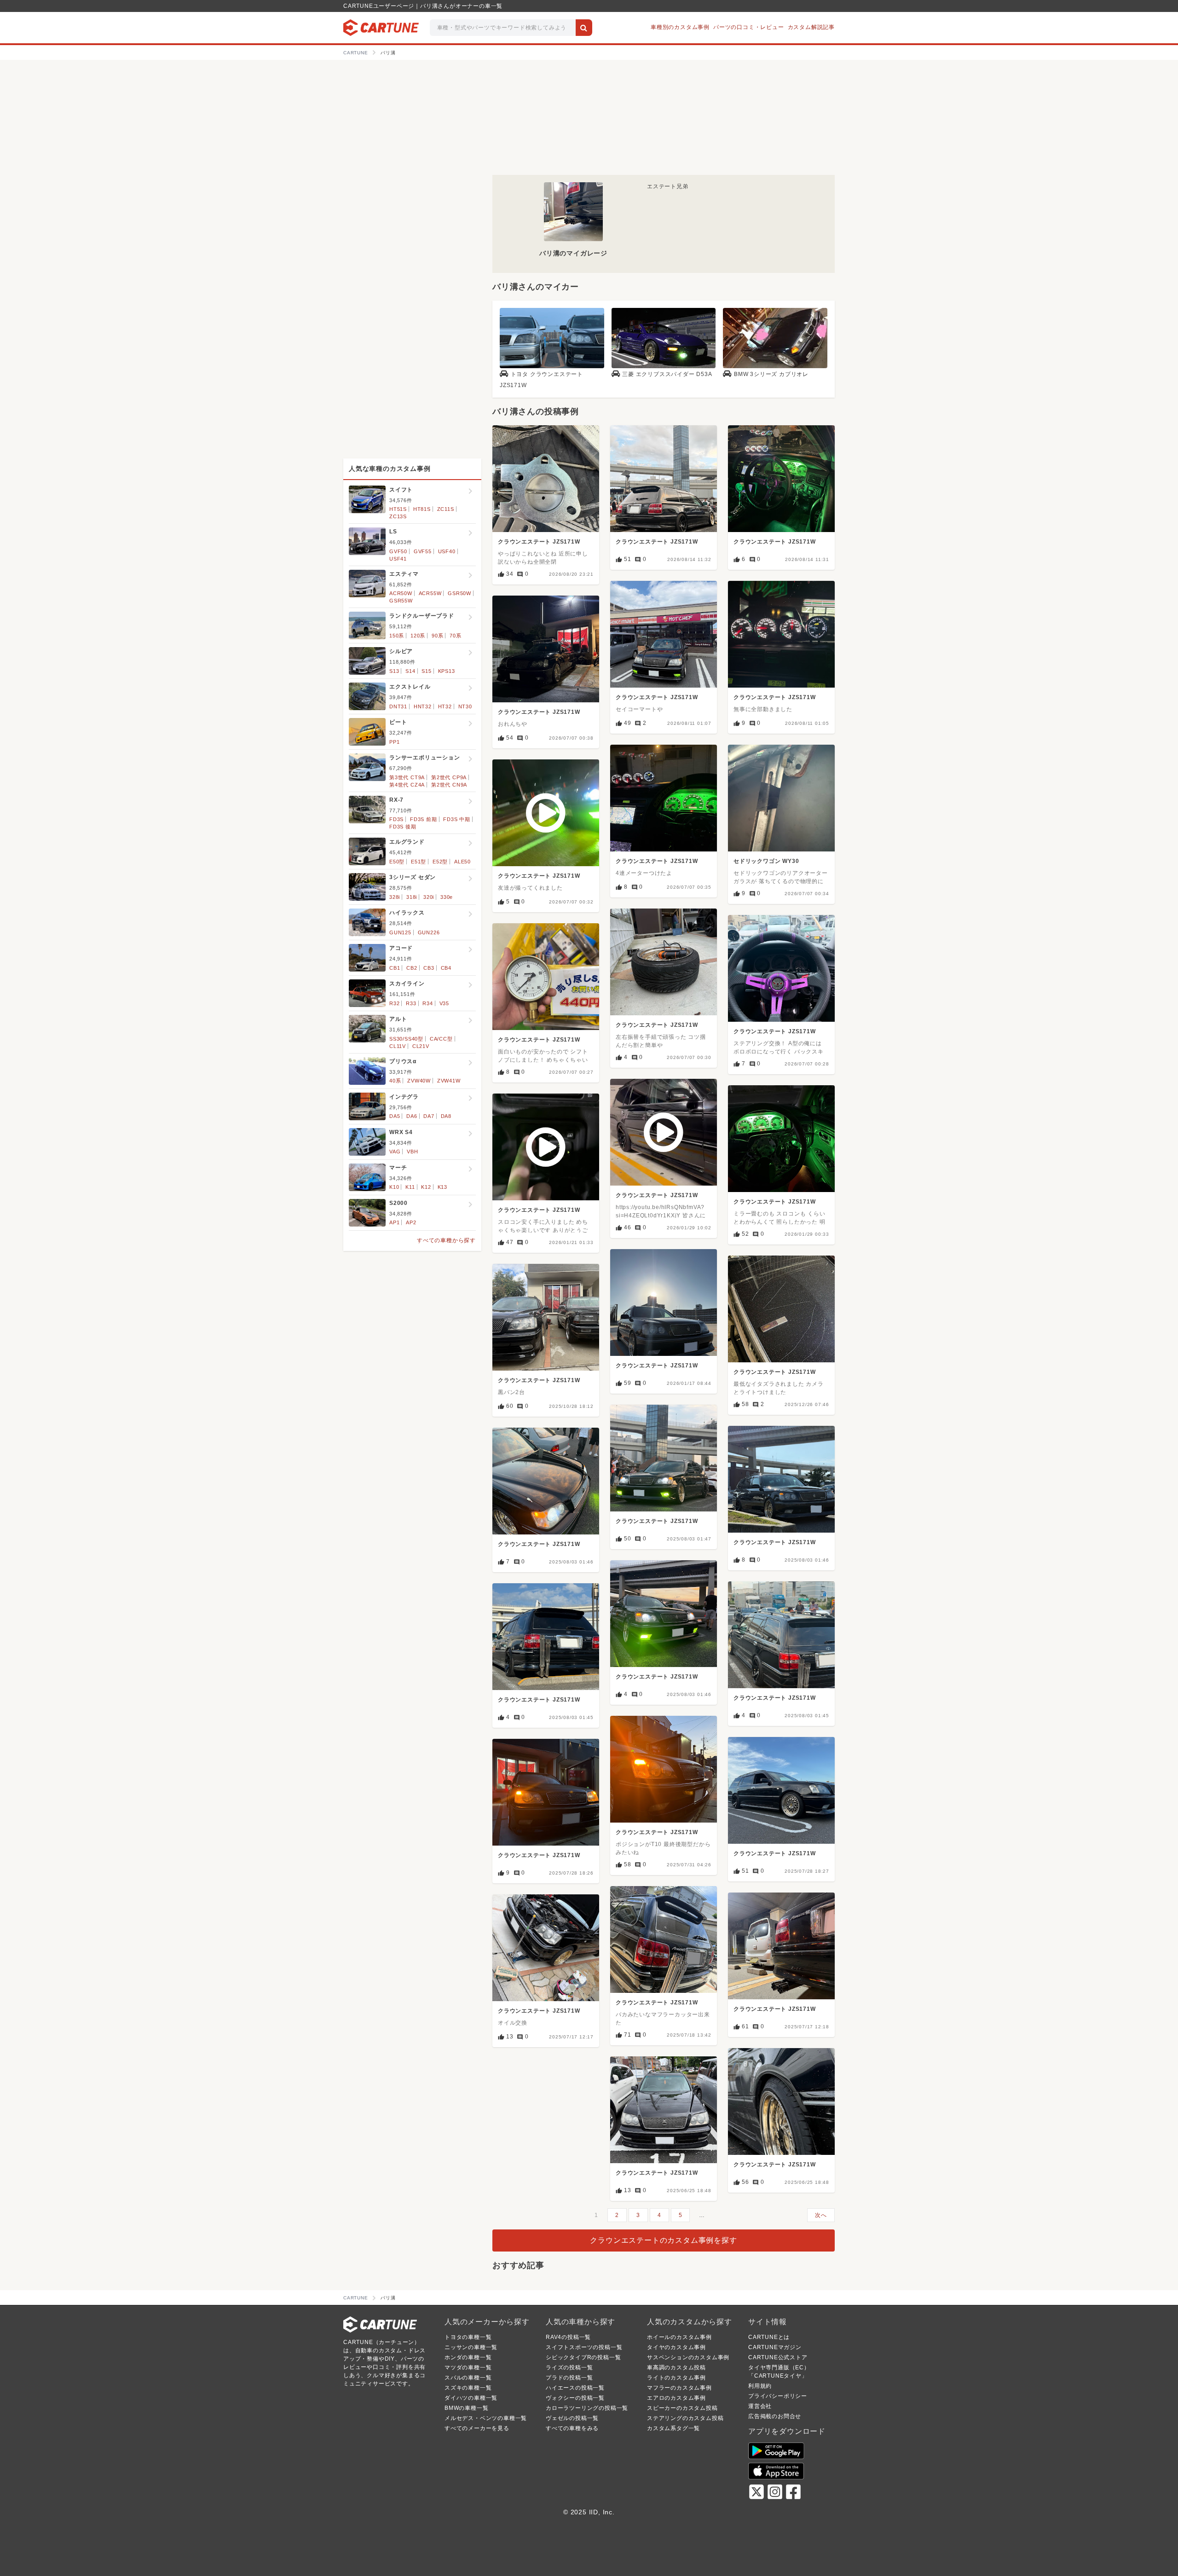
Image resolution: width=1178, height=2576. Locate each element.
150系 (397, 636)
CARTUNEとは (769, 2337)
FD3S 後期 (403, 827)
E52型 (440, 862)
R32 (394, 1003)
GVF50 (398, 551)
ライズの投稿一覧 (569, 2368)
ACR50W (401, 593)
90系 (437, 636)
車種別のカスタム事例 (680, 27)
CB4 (446, 968)
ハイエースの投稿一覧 (575, 2388)
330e (447, 897)
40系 (395, 1081)
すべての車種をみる (572, 2428)
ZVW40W (419, 1081)
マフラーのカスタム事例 (679, 2388)
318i (412, 897)
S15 (426, 671)
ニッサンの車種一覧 (471, 2347)
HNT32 (423, 706)
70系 (455, 636)
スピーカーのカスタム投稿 (682, 2408)
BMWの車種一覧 (466, 2408)
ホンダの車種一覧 (468, 2357)
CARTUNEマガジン (775, 2347)
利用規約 (760, 2386)
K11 (410, 1187)
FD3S (396, 819)
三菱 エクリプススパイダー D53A (667, 374)
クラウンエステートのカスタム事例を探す (663, 2240)
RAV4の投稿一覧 (568, 2337)
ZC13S (398, 516)
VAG (395, 1152)
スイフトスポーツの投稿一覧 (584, 2347)
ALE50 (462, 862)
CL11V (398, 1046)
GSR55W (401, 601)
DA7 (429, 1116)
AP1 (394, 1222)
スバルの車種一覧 (468, 2378)
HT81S (422, 509)
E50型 (397, 862)
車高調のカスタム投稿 (676, 2368)
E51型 (419, 862)
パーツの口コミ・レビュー (749, 27)
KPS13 (447, 671)
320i (429, 897)
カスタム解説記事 (811, 27)
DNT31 (398, 706)
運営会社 (760, 2406)
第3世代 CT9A (407, 777)
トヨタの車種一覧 (468, 2337)
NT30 (465, 706)
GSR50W (459, 593)
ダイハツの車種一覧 (471, 2398)
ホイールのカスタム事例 (679, 2337)
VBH (412, 1152)
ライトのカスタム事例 (676, 2378)
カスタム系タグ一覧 (673, 2428)
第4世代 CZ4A (407, 785)
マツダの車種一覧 (468, 2368)
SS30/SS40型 (406, 1039)
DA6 (412, 1116)
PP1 (394, 742)
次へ (821, 2215)
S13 (394, 671)
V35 (444, 1003)
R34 (427, 1003)
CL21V (421, 1046)
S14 (410, 671)
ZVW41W (449, 1081)
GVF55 (423, 551)
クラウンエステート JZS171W (539, 542)
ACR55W (430, 593)
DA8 (446, 1116)
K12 (426, 1187)
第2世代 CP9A (449, 777)
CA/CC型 (441, 1039)
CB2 (412, 968)
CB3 (429, 968)
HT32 (445, 706)
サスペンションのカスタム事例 (688, 2357)
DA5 (395, 1116)
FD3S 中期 (457, 819)
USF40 (447, 551)
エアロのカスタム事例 (676, 2398)
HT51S (398, 509)
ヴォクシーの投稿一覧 (575, 2398)
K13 (442, 1187)
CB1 (395, 968)
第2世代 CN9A (449, 785)
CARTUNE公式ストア (778, 2357)
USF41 (398, 559)
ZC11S (446, 509)
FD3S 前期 (424, 819)
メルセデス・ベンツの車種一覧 (486, 2418)
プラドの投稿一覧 (569, 2378)
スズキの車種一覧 (468, 2388)
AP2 (411, 1222)
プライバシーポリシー (778, 2396)
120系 (418, 636)
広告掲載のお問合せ (775, 2416)
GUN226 (429, 932)
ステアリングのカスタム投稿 (685, 2418)
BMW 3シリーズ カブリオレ (771, 374)
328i (395, 897)
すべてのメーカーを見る (477, 2428)
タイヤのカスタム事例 (676, 2347)
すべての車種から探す (446, 1240)
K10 (394, 1187)
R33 (411, 1003)
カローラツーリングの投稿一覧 (587, 2408)
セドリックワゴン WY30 (766, 861)
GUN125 (400, 932)
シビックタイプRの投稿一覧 (583, 2357)
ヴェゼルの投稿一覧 (572, 2418)
